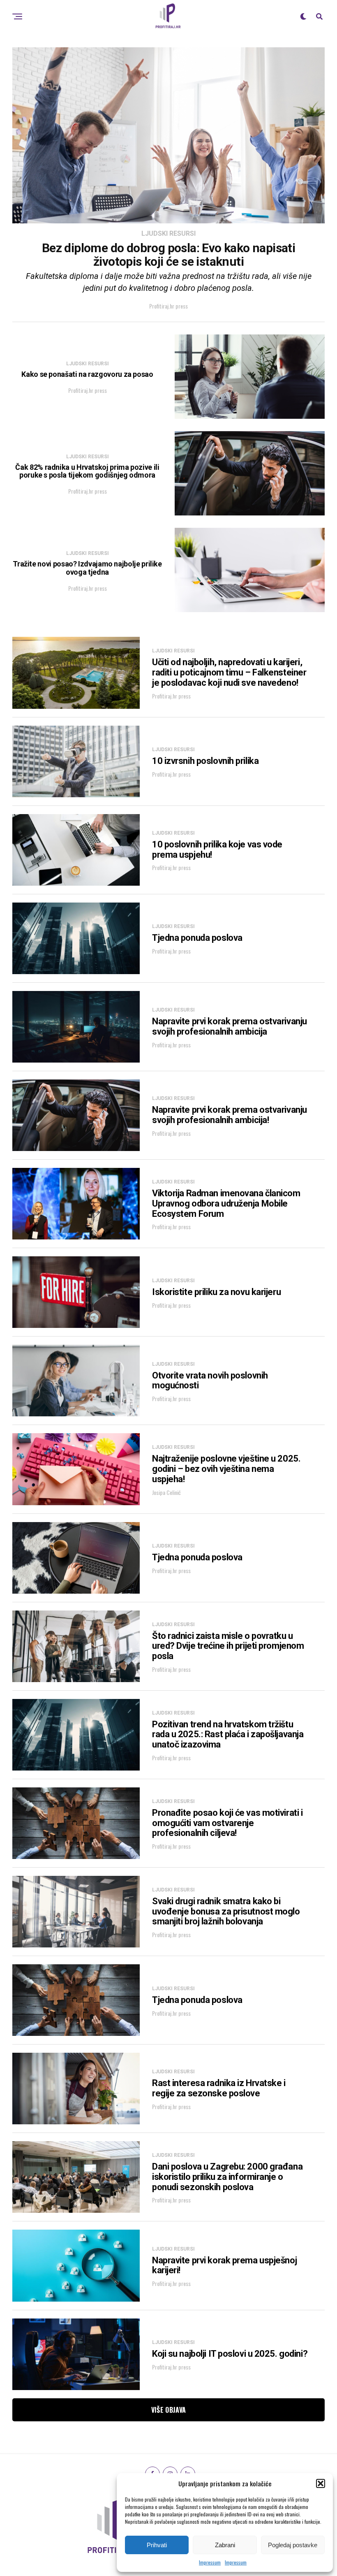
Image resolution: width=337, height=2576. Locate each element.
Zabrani (225, 2545)
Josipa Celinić (166, 1492)
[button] (321, 2483)
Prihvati (157, 2545)
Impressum (210, 2562)
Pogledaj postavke (293, 2545)
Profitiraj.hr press (168, 306)
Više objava (169, 2410)
